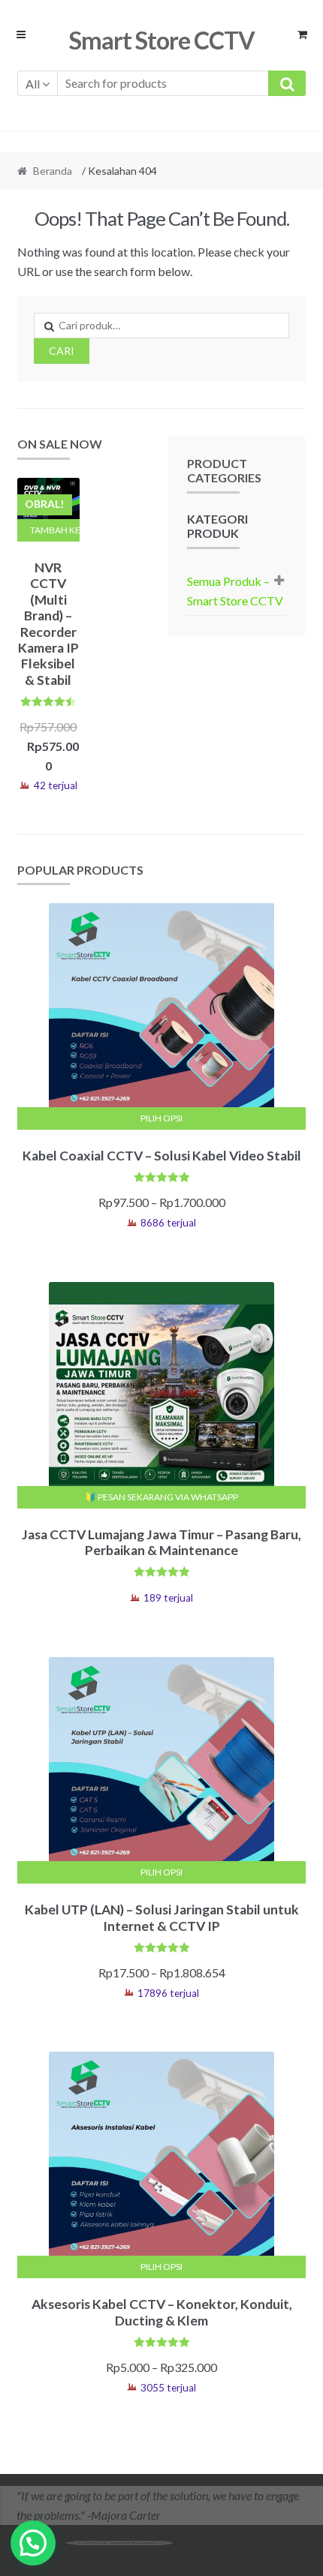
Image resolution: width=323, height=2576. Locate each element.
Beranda (53, 171)
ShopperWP (256, 2558)
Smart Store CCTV (162, 40)
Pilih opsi (161, 1118)
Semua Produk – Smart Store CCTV (235, 591)
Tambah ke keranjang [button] (55, 530)
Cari (62, 351)
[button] (33, 2543)
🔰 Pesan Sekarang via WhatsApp (161, 1497)
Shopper (165, 2558)
